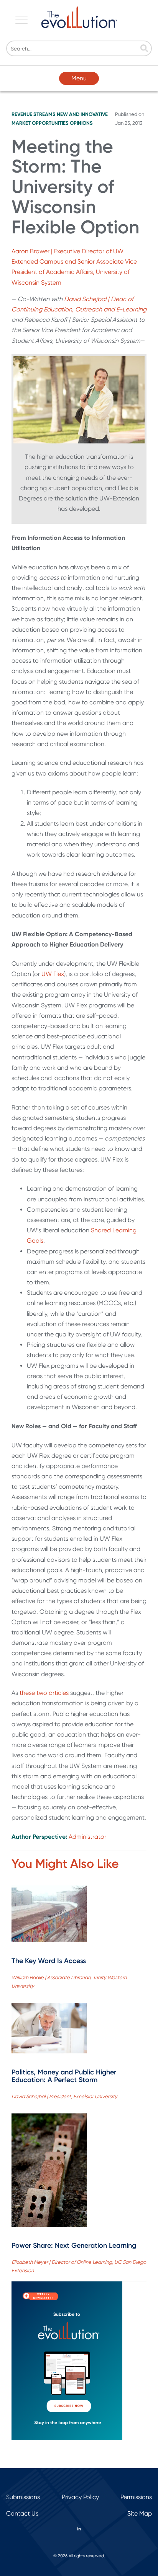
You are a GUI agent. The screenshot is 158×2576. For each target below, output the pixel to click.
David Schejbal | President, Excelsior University (64, 2096)
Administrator (87, 1837)
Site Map (140, 2513)
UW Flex (53, 974)
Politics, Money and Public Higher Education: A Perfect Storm (64, 2076)
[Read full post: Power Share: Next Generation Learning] (49, 2172)
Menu (79, 78)
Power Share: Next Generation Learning (74, 2245)
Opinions (81, 123)
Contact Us (22, 2513)
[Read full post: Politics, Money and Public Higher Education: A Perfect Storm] (49, 2030)
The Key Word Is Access (49, 1961)
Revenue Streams (34, 114)
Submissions (23, 2497)
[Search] (144, 49)
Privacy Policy (80, 2497)
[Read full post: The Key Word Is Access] (49, 1915)
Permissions (136, 2497)
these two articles (44, 1693)
